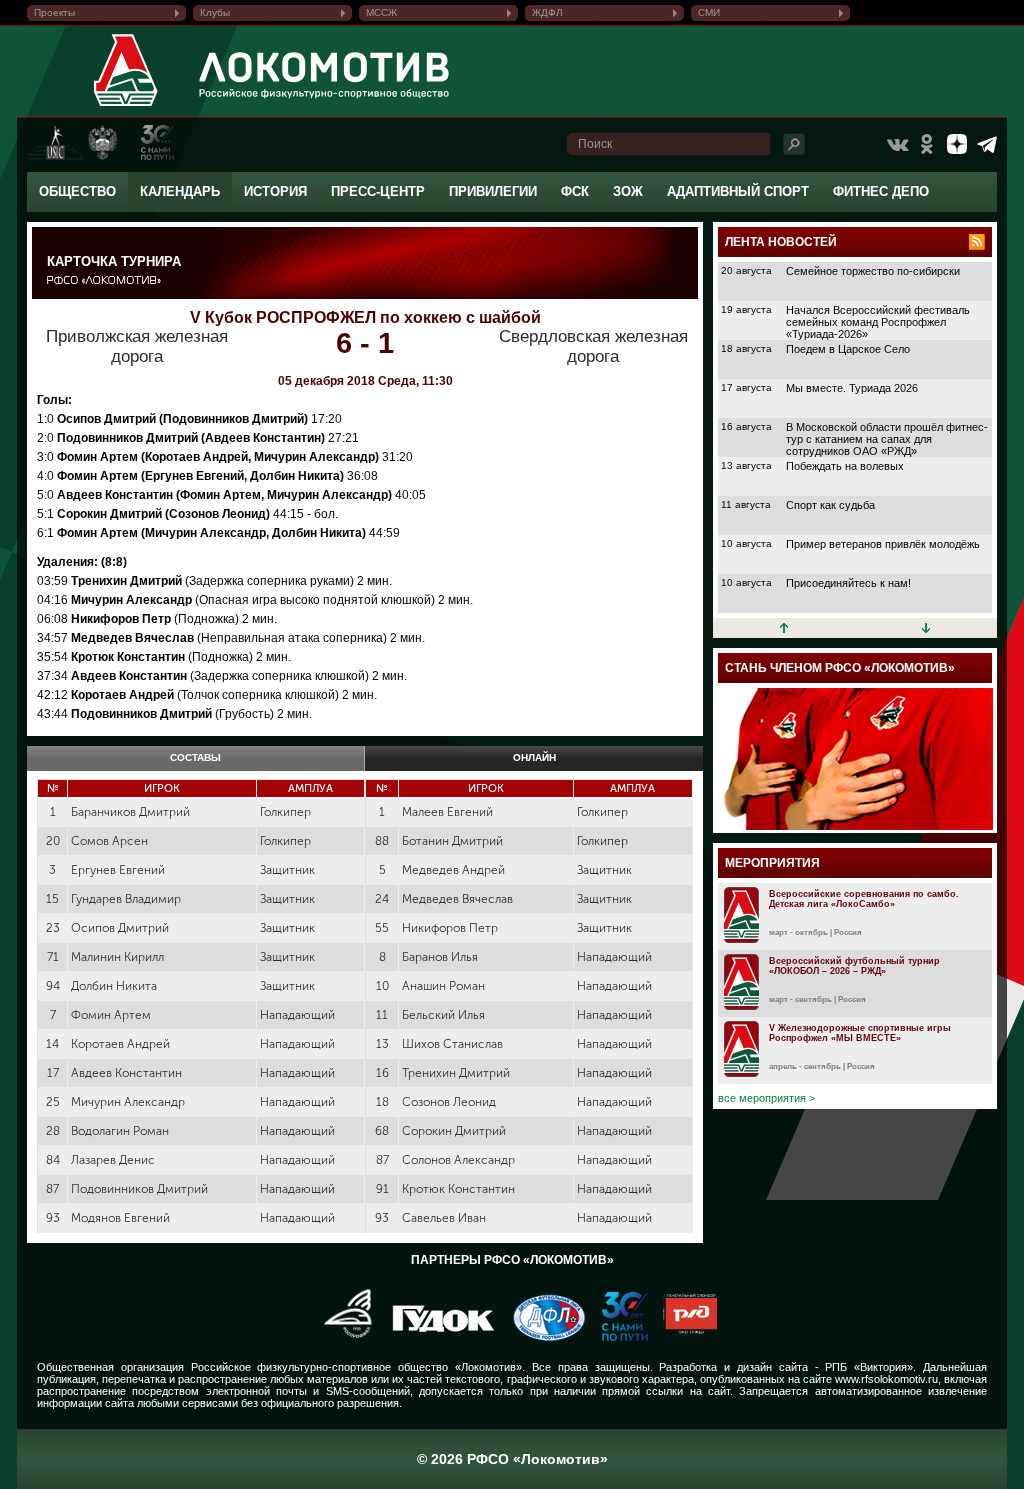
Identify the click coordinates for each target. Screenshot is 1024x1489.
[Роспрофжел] (341, 1337)
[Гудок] (436, 1337)
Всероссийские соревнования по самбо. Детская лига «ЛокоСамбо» (864, 899)
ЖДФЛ (547, 12)
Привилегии (493, 191)
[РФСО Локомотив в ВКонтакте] (897, 144)
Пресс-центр (378, 191)
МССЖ (381, 12)
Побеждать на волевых (845, 466)
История (275, 191)
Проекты (54, 12)
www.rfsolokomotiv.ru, (888, 1379)
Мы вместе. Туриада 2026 (852, 388)
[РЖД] (682, 1337)
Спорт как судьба (830, 505)
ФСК (575, 191)
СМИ (709, 12)
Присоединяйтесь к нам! (848, 583)
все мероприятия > (766, 1098)
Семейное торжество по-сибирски (873, 271)
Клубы (215, 12)
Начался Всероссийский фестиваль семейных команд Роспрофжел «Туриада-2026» (878, 322)
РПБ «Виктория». (870, 1367)
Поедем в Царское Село (848, 349)
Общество (77, 191)
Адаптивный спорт (738, 191)
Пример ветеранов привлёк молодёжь (883, 544)
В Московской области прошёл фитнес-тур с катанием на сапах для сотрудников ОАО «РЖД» (887, 439)
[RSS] (977, 242)
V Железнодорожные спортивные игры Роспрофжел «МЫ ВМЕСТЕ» (860, 1033)
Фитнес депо (881, 191)
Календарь (180, 191)
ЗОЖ (628, 191)
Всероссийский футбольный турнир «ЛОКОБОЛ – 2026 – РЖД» (854, 966)
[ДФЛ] (541, 1337)
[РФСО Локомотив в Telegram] (987, 144)
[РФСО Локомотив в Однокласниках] (927, 144)
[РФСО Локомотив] (126, 106)
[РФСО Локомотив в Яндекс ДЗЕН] (957, 144)
